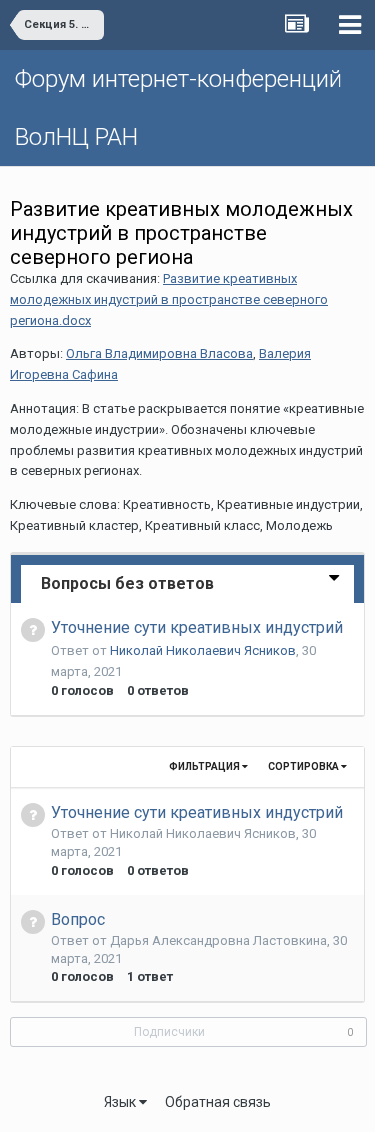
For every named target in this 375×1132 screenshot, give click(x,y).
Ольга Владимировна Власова (159, 353)
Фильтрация (205, 766)
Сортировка (304, 766)
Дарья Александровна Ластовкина (218, 940)
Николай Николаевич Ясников (203, 650)
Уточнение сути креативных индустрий (197, 627)
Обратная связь (218, 1102)
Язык (121, 1102)
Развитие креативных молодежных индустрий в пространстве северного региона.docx (169, 299)
